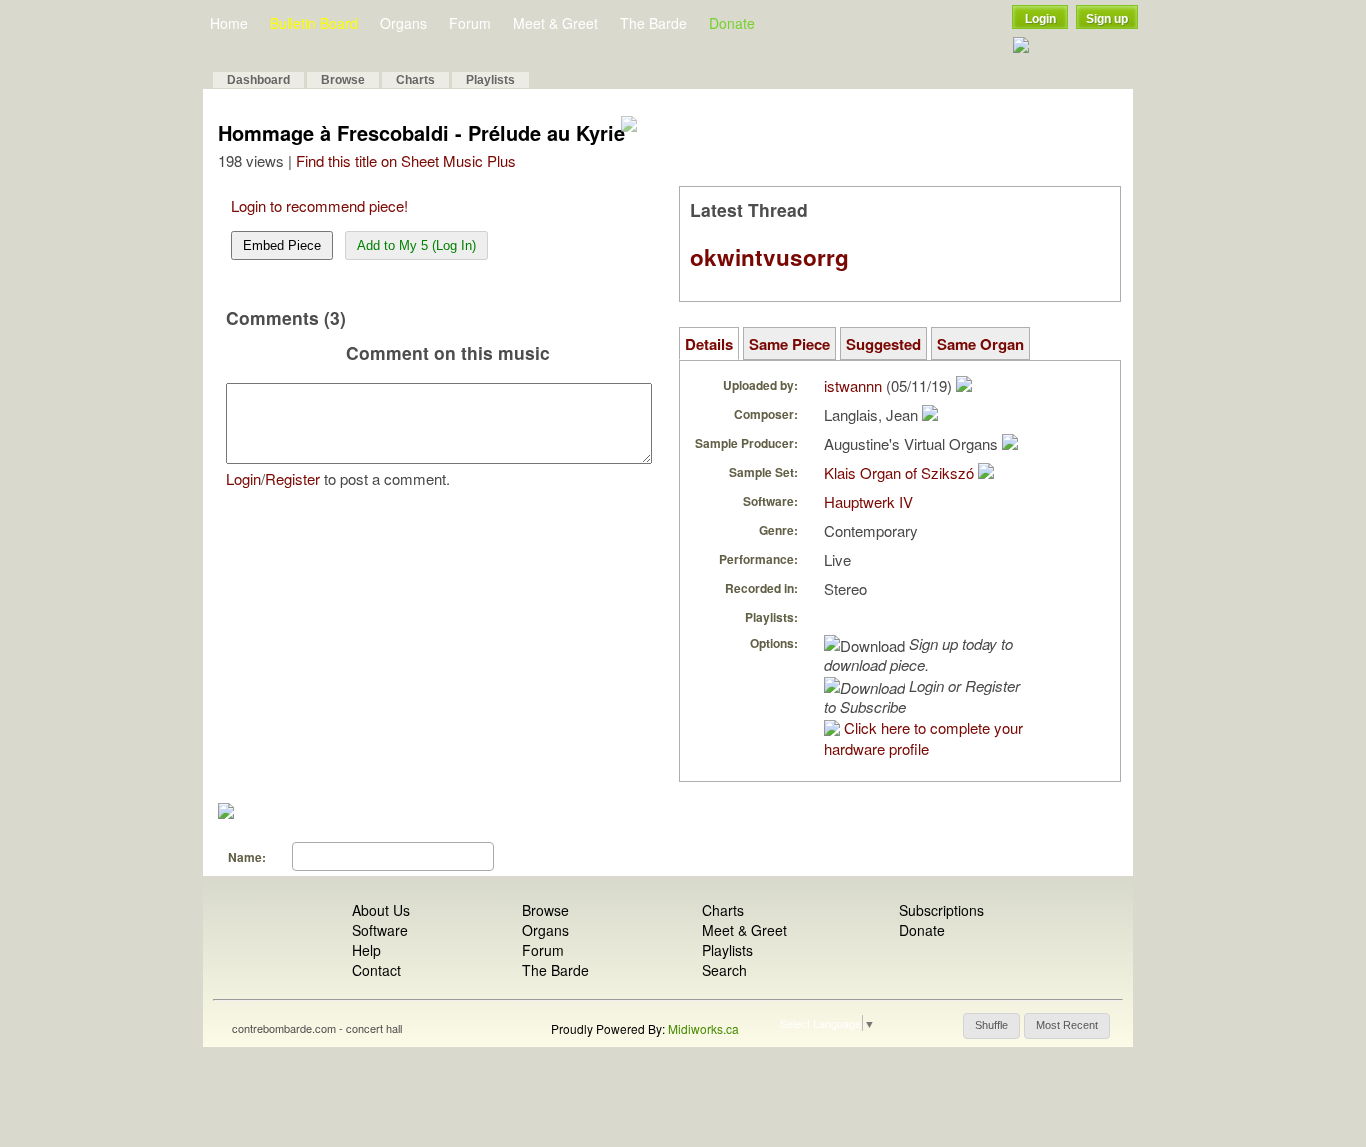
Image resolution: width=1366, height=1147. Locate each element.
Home (229, 23)
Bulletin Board (314, 23)
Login (1040, 19)
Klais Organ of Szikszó (899, 472)
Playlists (490, 80)
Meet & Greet (555, 23)
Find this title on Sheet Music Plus (406, 160)
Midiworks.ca (703, 1028)
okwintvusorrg (769, 257)
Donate (732, 23)
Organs (403, 23)
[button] (991, 1026)
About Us (381, 910)
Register (292, 478)
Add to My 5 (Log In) (416, 245)
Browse (343, 80)
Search (724, 970)
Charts (415, 80)
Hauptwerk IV (868, 501)
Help (366, 950)
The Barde (653, 23)
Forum (470, 23)
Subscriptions (941, 910)
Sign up (1107, 19)
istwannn (853, 385)
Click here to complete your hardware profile (923, 738)
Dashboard (258, 80)
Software (380, 930)
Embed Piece (282, 245)
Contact (376, 970)
